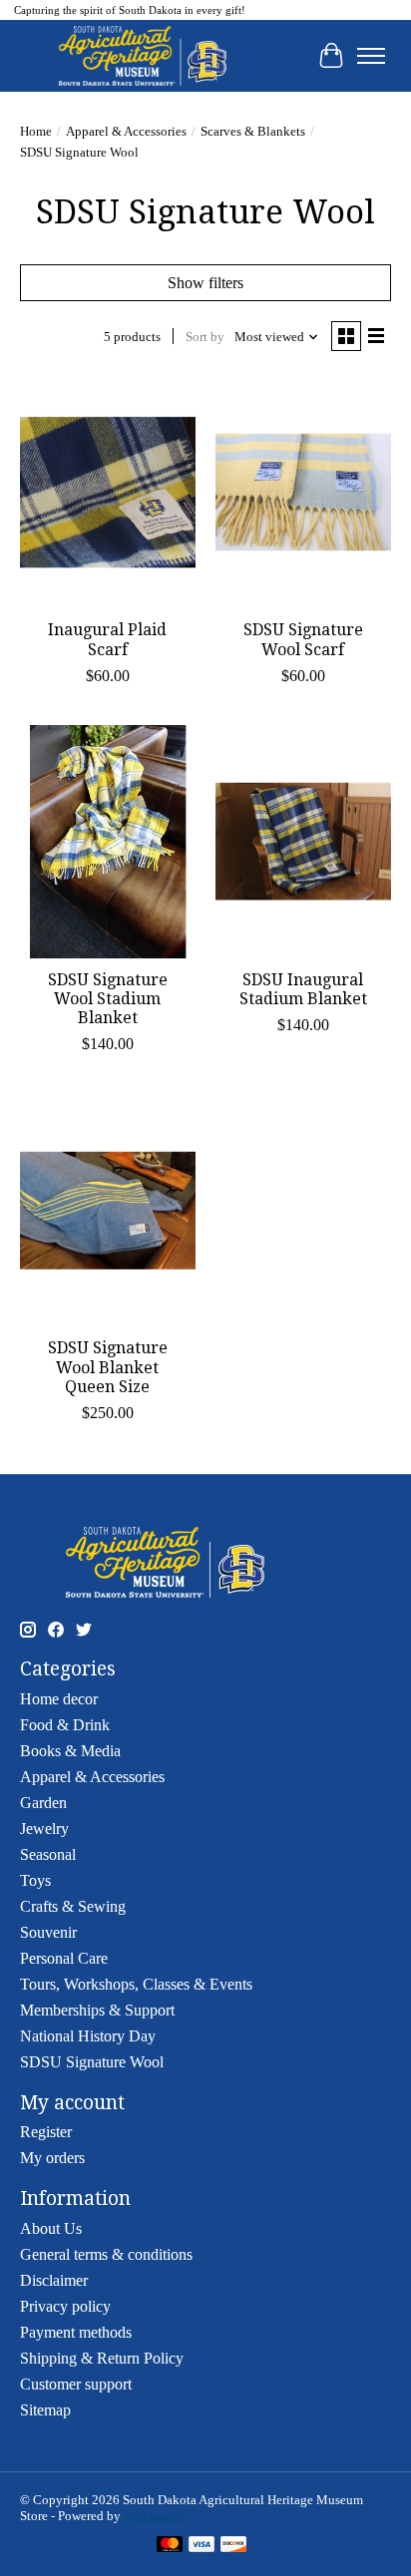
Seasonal (48, 1854)
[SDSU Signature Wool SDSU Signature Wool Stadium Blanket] (108, 842)
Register (46, 2132)
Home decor (59, 1699)
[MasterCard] (170, 2546)
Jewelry (44, 1829)
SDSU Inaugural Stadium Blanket (303, 989)
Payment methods (76, 2332)
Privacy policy (65, 2306)
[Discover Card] (233, 2546)
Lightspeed (154, 2516)
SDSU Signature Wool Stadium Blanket (108, 999)
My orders (52, 2158)
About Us (51, 2228)
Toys (35, 1880)
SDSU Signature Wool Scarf (303, 639)
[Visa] (202, 2546)
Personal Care (64, 1958)
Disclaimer (54, 2280)
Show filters (205, 283)
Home (36, 131)
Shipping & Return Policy (102, 2358)
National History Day (88, 2036)
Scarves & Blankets (253, 131)
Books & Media (70, 1751)
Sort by (205, 337)
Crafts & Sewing (73, 1906)
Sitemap (45, 2410)
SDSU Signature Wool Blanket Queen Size (108, 1367)
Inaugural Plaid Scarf (107, 639)
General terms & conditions (106, 2254)
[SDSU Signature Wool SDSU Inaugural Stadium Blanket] (303, 842)
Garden (43, 1803)
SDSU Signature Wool (92, 2062)
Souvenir (48, 1932)
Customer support (76, 2384)
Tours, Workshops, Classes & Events (136, 1984)
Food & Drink (65, 1725)
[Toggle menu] (371, 56)
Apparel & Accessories (126, 131)
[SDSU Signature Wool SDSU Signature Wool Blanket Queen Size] (108, 1210)
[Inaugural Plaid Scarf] (108, 492)
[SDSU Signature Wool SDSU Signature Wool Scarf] (303, 492)
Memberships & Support (97, 2010)
